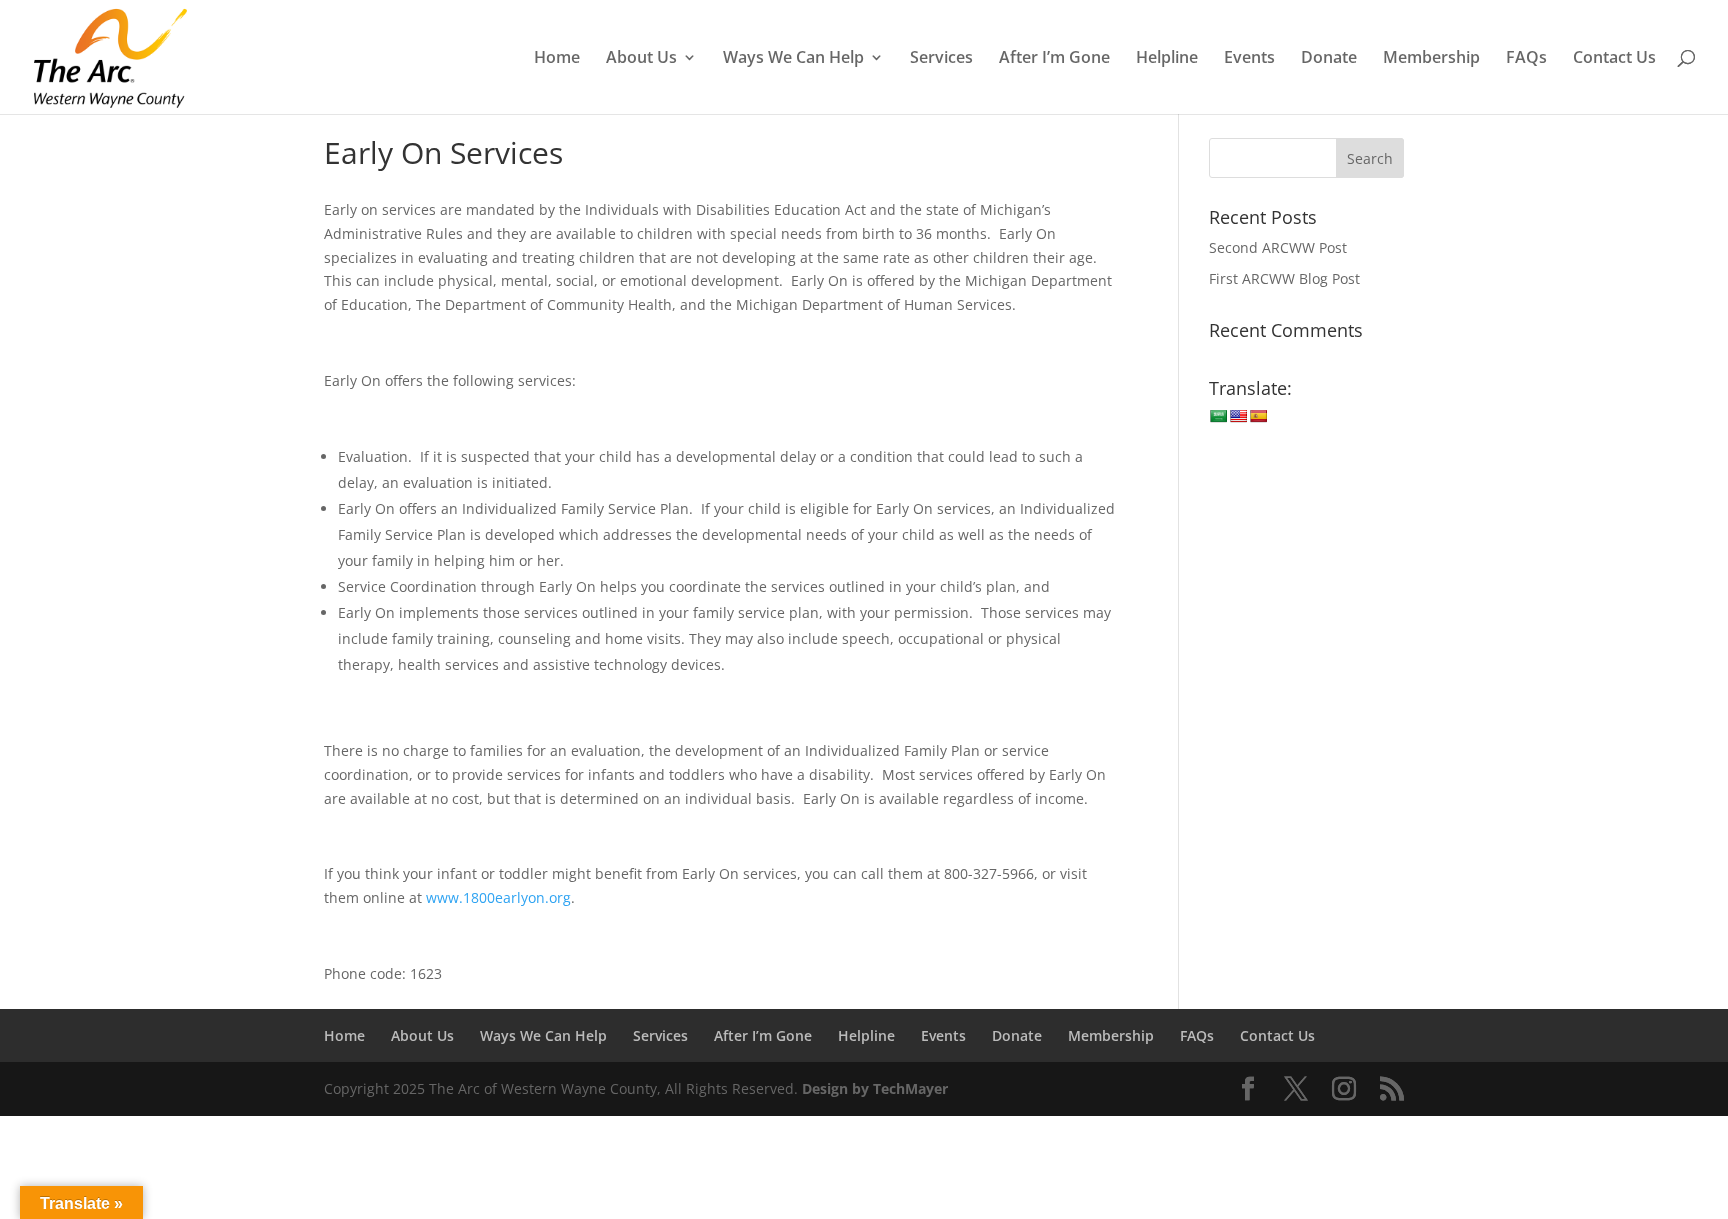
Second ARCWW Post (1278, 247)
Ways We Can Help (793, 59)
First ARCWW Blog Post (1284, 278)
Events (1249, 59)
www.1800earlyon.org (498, 897)
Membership (1431, 59)
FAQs (1526, 59)
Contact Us (1614, 59)
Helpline (1167, 59)
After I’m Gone (1054, 59)
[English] (1238, 416)
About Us (641, 59)
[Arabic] (1218, 416)
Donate (1329, 59)
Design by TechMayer (875, 1088)
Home (557, 59)
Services (941, 59)
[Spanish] (1258, 416)
